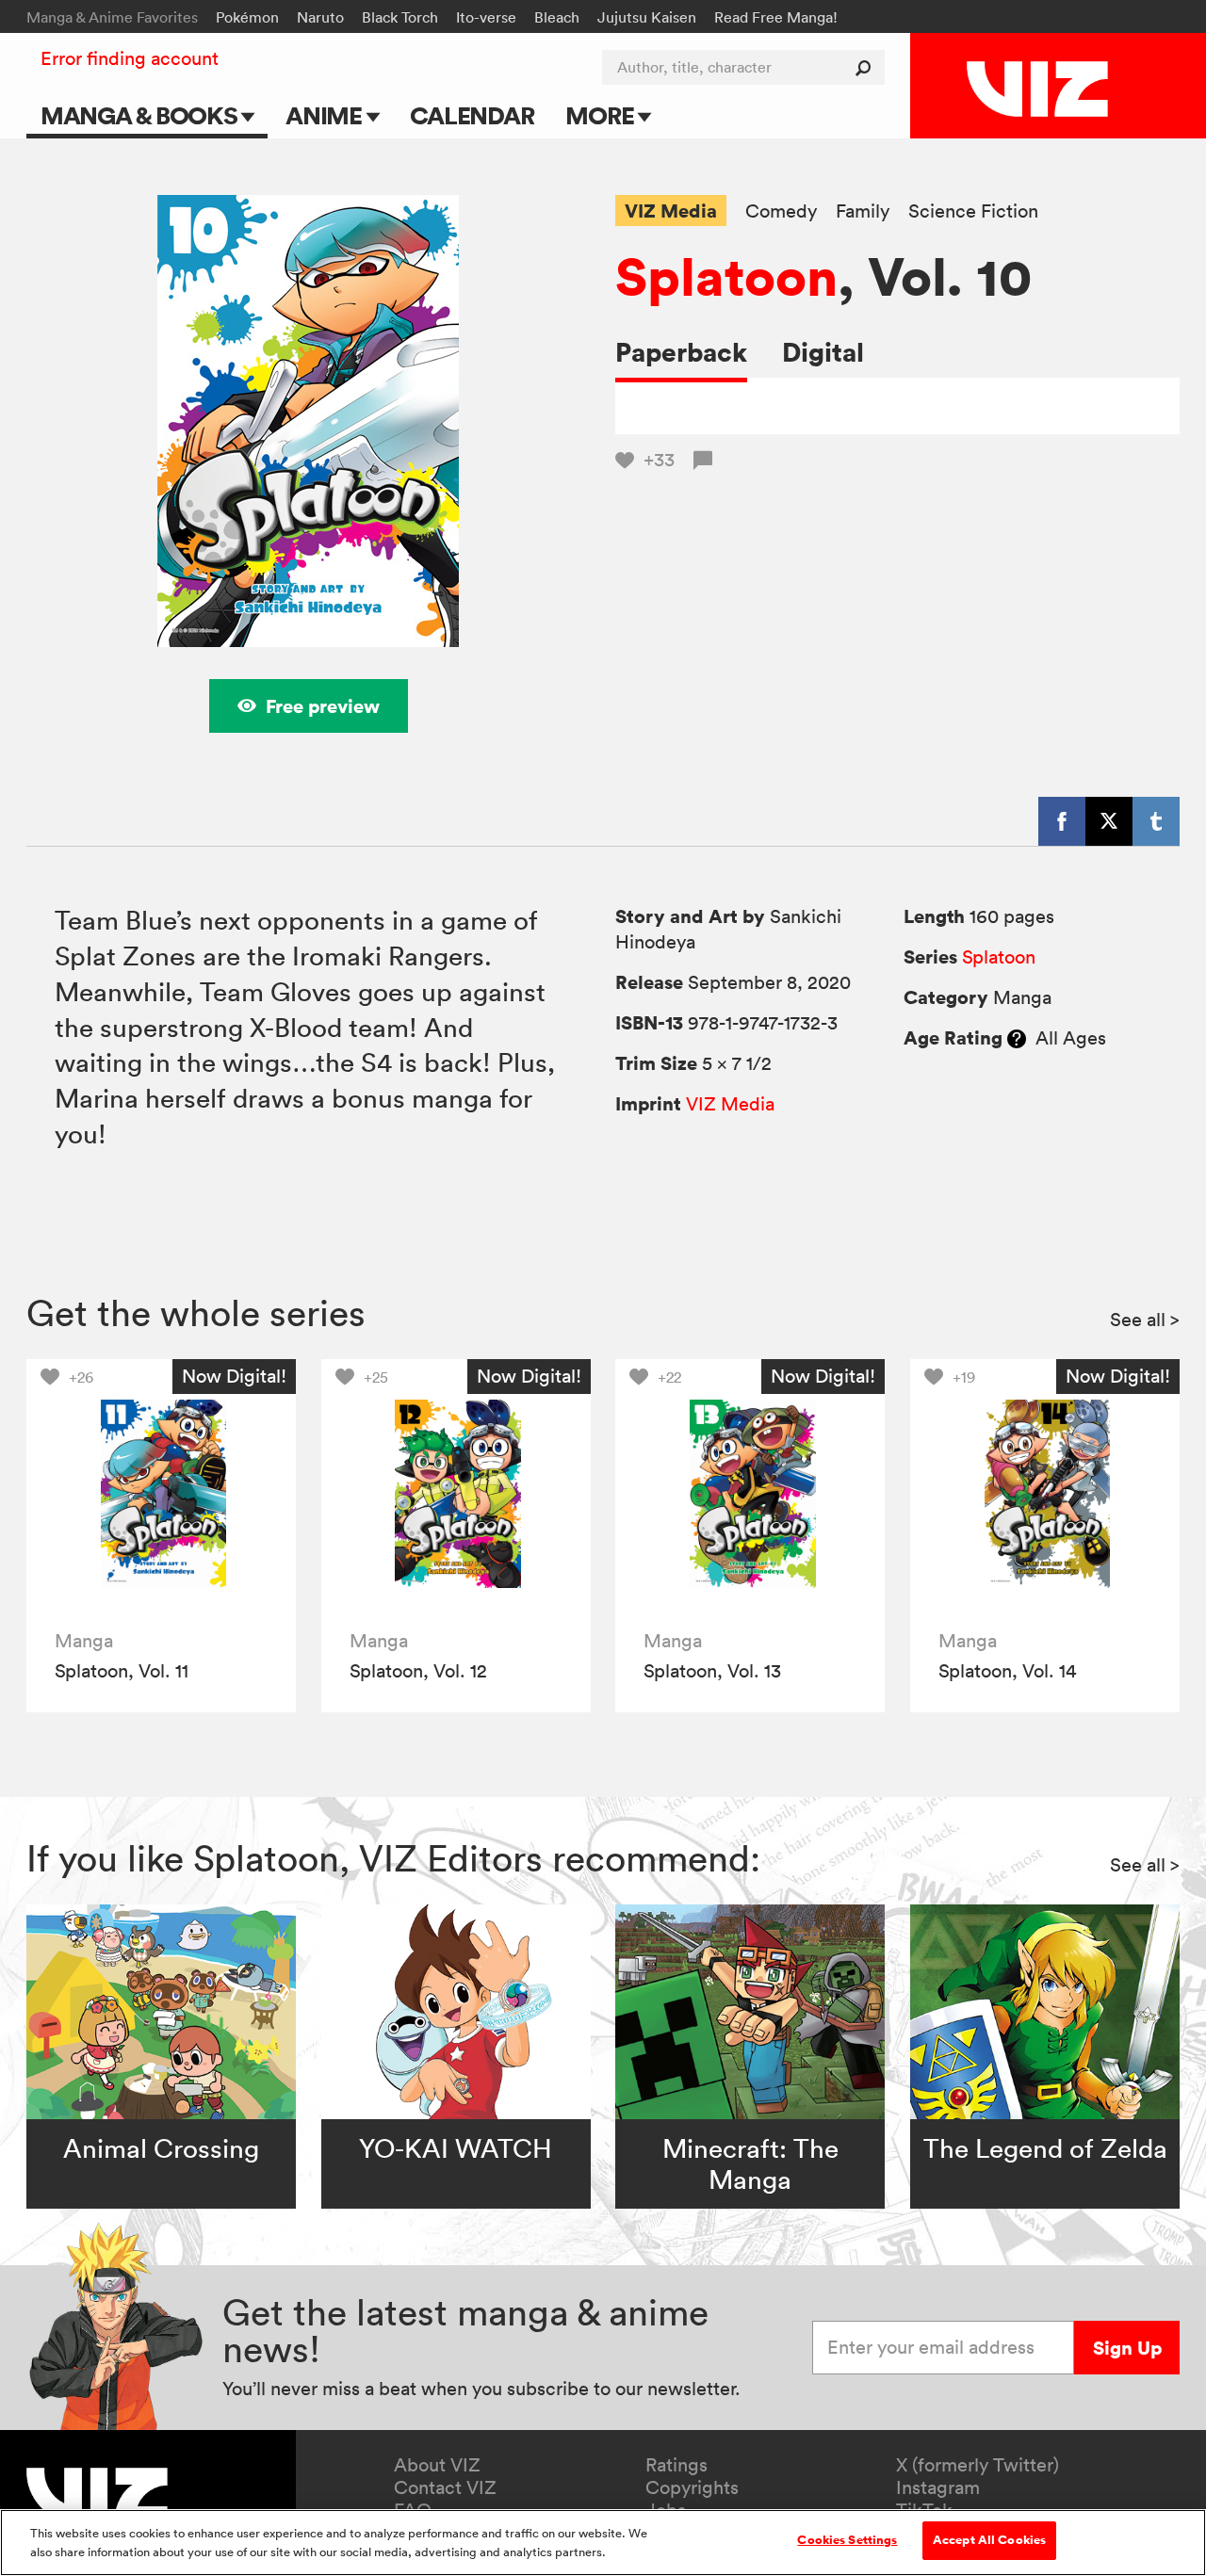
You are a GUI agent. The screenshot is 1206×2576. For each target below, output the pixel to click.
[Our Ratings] (1017, 1038)
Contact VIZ (445, 2487)
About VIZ (437, 2465)
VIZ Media (671, 211)
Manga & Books (141, 115)
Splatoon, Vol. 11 (122, 1671)
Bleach (557, 17)
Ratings (676, 2465)
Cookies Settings (847, 2540)
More (602, 115)
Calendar (472, 115)
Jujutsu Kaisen (647, 17)
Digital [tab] (823, 352)
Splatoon (726, 276)
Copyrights (692, 2487)
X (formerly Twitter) (978, 2465)
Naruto (320, 17)
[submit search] (867, 67)
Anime (326, 115)
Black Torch (400, 17)
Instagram (938, 2487)
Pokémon (247, 17)
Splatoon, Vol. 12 (418, 1671)
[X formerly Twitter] (1109, 821)
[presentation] (161, 1494)
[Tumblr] (1156, 821)
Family (863, 211)
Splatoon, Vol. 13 (712, 1671)
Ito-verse (486, 17)
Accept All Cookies (989, 2540)
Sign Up (1127, 2348)
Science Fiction (973, 211)
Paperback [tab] (681, 352)
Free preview (323, 706)
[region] (603, 2543)
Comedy (781, 211)
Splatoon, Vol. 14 (1007, 1671)
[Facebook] (1062, 821)
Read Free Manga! (776, 17)
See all (1145, 1320)
